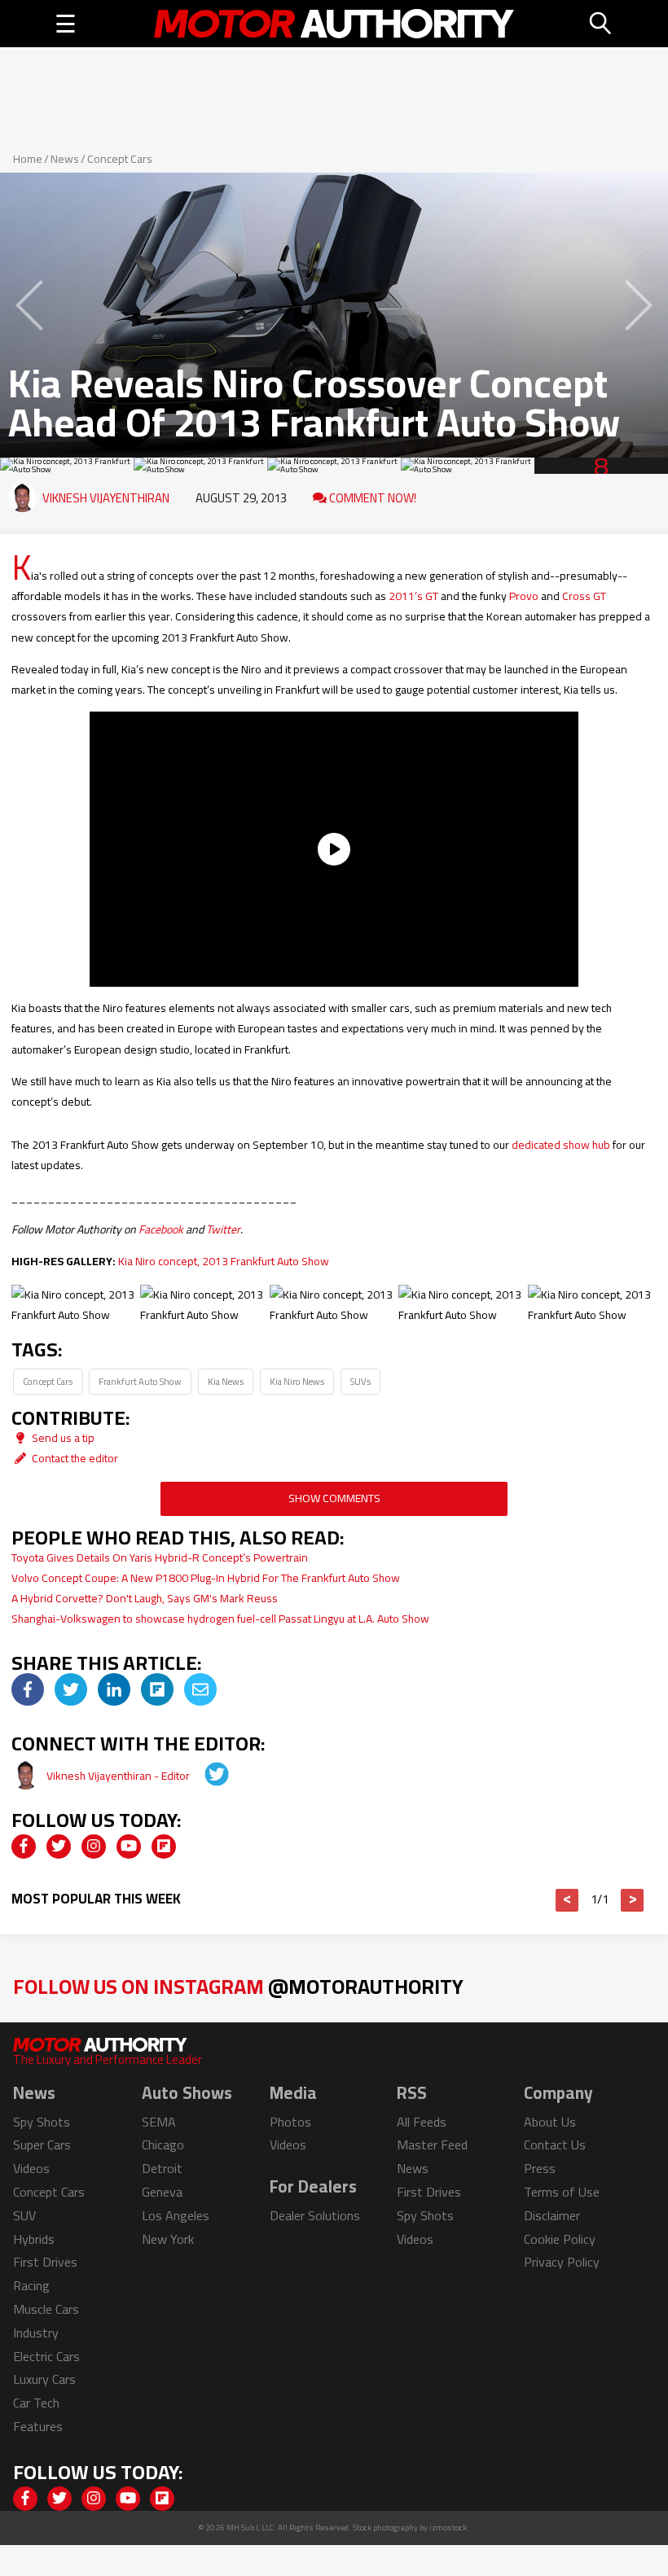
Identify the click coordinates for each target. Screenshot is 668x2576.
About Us (550, 2122)
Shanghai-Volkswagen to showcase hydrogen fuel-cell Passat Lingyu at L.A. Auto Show (220, 1619)
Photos (290, 2122)
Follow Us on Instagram (238, 1986)
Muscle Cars (46, 2309)
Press (540, 2168)
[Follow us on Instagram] (94, 1847)
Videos (31, 2168)
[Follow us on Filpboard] (164, 1847)
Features (38, 2426)
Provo (524, 596)
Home (28, 159)
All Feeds (422, 2122)
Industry (36, 2333)
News (65, 159)
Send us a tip (62, 1438)
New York (168, 2239)
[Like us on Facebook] (24, 1847)
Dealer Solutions (315, 2215)
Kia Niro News (297, 1381)
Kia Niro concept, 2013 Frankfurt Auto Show (224, 1261)
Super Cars (42, 2144)
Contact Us (555, 2144)
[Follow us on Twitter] (59, 1847)
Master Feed (432, 2144)
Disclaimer (552, 2215)
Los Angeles (176, 2215)
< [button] (567, 1900)
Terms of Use (562, 2192)
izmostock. (449, 2528)
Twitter (223, 1229)
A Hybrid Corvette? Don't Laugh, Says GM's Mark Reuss (145, 1598)
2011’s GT (413, 596)
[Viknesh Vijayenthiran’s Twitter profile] (205, 1776)
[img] (28, 1689)
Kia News (226, 1381)
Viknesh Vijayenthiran (106, 498)
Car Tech (36, 2403)
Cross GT (584, 596)
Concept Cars (120, 159)
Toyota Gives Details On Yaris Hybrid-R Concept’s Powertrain (160, 1557)
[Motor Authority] (334, 24)
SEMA (159, 2122)
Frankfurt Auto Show (140, 1381)
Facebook (161, 1229)
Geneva (162, 2192)
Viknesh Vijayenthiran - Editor (119, 1776)
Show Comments (334, 1498)
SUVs (360, 1381)
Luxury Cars (44, 2379)
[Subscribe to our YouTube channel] (129, 1847)
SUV (24, 2215)
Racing (31, 2285)
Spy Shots (42, 2122)
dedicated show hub (561, 1145)
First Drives (45, 2262)
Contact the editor (74, 1458)
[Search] (601, 24)
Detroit (162, 2168)
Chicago (163, 2144)
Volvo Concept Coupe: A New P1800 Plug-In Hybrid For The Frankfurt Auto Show (206, 1578)
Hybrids (34, 2239)
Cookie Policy (560, 2239)
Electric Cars (46, 2356)
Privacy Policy (562, 2262)
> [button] (633, 1900)
